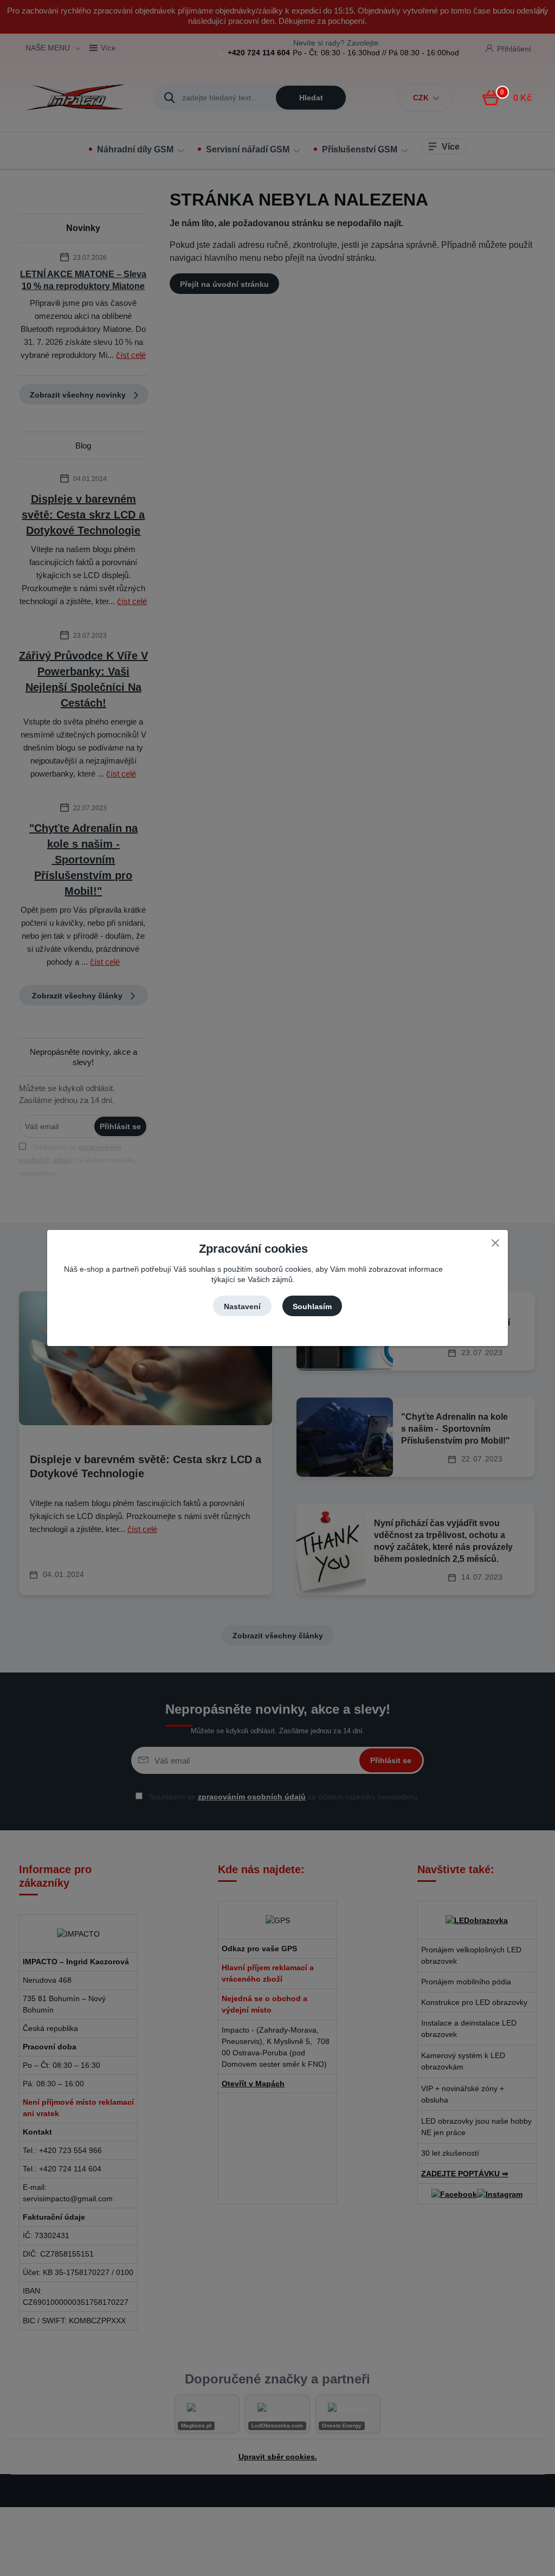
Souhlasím (312, 1306)
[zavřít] (495, 1241)
